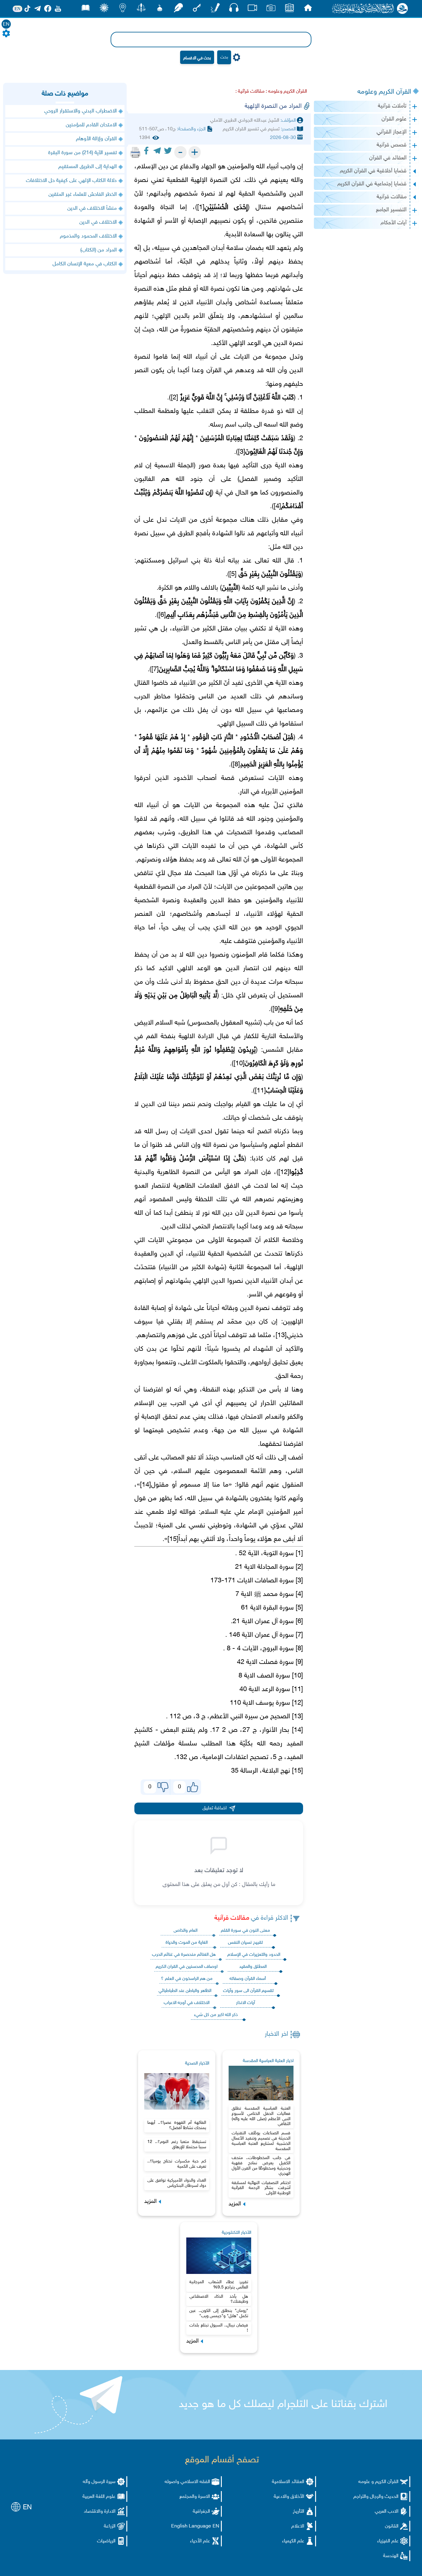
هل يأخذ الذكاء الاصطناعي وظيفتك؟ (219, 2299)
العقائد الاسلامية (288, 2482)
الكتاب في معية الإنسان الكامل (85, 264)
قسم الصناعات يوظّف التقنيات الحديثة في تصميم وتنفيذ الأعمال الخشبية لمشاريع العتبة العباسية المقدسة (261, 2141)
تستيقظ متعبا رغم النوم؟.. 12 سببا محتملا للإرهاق (177, 2145)
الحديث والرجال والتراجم (376, 2497)
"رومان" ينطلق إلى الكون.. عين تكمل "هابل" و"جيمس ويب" (219, 2313)
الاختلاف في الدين (98, 222)
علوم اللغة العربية (99, 2497)
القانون (392, 2526)
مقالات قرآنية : (250, 92)
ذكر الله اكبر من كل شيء (216, 2015)
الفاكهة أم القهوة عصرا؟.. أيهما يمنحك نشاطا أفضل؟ (177, 2125)
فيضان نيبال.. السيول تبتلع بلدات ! (219, 2328)
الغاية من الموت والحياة (187, 1943)
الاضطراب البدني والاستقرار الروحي (80, 111)
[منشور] (141, 9)
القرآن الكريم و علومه (378, 2482)
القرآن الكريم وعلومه (384, 92)
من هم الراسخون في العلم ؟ (187, 1979)
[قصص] (86, 9)
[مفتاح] (197, 9)
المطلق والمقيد (253, 1967)
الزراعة (110, 2526)
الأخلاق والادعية (289, 2497)
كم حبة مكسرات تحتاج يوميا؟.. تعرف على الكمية (177, 2164)
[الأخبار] (289, 9)
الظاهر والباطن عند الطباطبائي (185, 1991)
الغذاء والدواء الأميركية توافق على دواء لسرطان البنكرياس (177, 2183)
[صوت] (234, 9)
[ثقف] (104, 9)
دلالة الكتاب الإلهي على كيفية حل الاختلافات (71, 181)
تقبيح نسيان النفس (245, 1943)
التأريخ (299, 2512)
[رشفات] (178, 9)
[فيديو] (252, 9)
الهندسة (391, 2556)
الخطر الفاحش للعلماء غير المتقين (83, 195)
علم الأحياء (200, 2541)
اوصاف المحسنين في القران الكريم (187, 1967)
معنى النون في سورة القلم (245, 1931)
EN (6, 25)
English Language (191, 2526)
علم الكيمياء (293, 2541)
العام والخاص (186, 1931)
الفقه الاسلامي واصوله (187, 2482)
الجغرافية (201, 2512)
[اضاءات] (123, 9)
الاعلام (298, 2526)
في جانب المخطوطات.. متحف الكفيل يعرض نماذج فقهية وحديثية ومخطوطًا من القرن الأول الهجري (261, 2166)
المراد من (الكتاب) (99, 250)
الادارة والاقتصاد (100, 2512)
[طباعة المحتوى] (135, 152)
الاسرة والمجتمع (195, 2497)
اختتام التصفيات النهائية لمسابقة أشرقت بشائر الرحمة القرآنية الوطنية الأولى (261, 2188)
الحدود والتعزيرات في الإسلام (254, 1955)
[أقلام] (215, 9)
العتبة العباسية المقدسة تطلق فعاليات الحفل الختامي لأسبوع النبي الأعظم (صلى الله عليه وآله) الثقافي (261, 2116)
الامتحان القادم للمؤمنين (91, 125)
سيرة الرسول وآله (99, 2482)
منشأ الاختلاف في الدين (92, 208)
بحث (224, 57)
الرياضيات (106, 2541)
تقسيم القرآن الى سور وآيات (248, 1991)
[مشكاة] (160, 9)
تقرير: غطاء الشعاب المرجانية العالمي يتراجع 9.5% (219, 2285)
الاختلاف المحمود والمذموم (88, 236)
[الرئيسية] (308, 9)
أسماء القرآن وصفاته (248, 1979)
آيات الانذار (245, 2003)
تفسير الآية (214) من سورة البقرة (82, 153)
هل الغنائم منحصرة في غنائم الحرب (184, 1955)
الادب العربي (387, 2512)
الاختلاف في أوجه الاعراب (187, 2003)
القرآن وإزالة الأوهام (96, 139)
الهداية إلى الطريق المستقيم (88, 167)
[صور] (271, 9)
